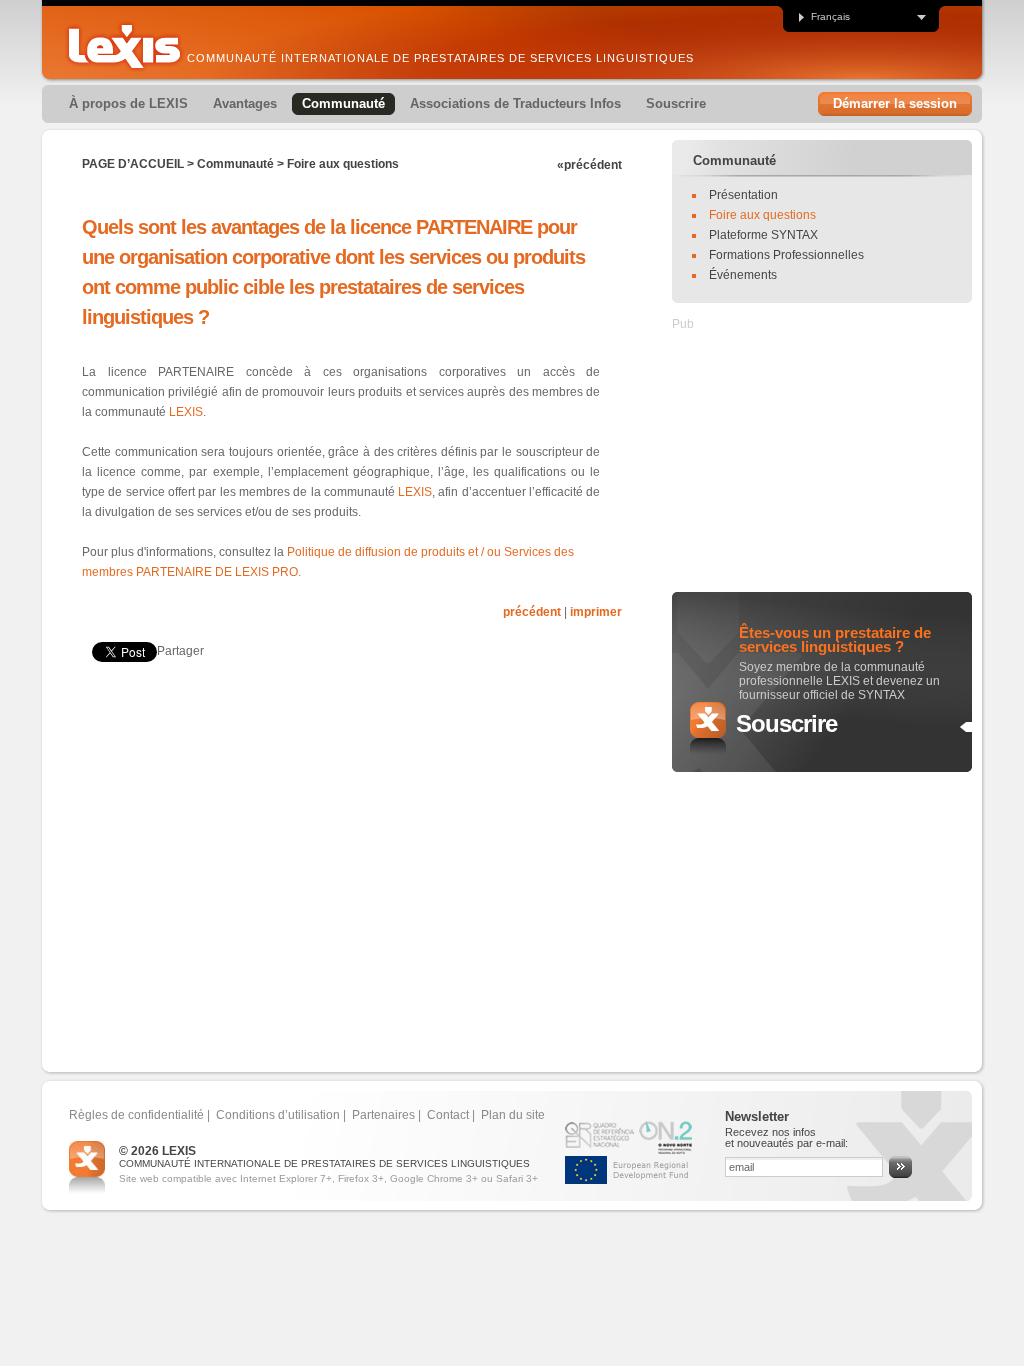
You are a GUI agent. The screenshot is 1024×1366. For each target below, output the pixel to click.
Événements (743, 275)
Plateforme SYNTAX (763, 235)
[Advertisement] (316, 739)
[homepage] (124, 46)
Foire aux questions (343, 164)
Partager (180, 651)
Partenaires (383, 1115)
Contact (448, 1115)
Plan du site (513, 1115)
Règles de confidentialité (136, 1115)
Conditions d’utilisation (278, 1115)
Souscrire (786, 723)
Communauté (235, 164)
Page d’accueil (133, 164)
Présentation (743, 195)
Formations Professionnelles (786, 255)
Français (830, 17)
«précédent (589, 165)
